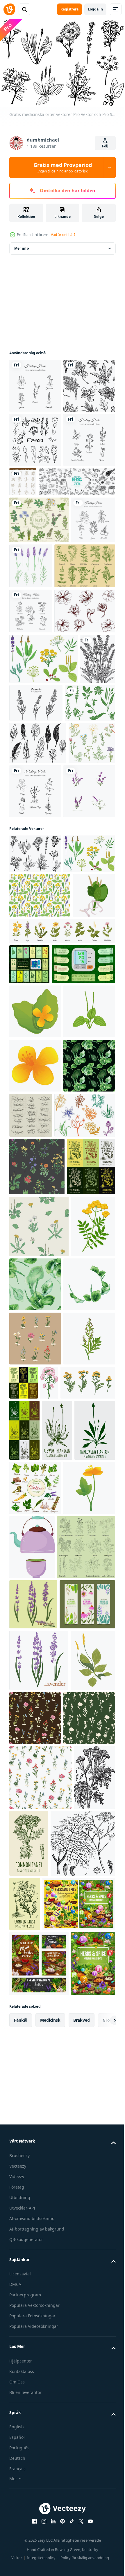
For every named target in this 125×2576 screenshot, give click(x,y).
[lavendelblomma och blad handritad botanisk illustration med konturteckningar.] (73, 900)
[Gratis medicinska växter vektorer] (34, 951)
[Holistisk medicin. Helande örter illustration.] (35, 545)
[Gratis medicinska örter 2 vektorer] (43, 856)
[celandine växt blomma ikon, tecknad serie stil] (35, 1546)
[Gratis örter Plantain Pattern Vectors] (40, 1236)
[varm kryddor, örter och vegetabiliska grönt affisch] (35, 2223)
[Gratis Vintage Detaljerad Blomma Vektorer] (40, 809)
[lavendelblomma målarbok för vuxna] (27, 907)
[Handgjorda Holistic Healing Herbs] (35, 383)
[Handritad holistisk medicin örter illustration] (84, 1039)
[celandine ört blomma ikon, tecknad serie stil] (35, 1438)
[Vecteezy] (9, 9)
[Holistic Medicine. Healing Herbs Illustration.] (31, 763)
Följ (105, 146)
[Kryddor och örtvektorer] (40, 718)
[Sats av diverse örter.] (39, 625)
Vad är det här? (63, 235)
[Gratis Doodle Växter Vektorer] (33, 1033)
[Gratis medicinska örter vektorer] (35, 1156)
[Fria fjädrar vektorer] (38, 991)
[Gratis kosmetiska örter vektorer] (40, 1650)
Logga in (95, 9)
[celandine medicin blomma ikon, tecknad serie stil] (35, 2277)
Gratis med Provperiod (63, 167)
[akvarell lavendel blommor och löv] (77, 671)
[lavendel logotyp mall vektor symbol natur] (35, 1093)
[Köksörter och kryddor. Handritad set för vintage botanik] (77, 533)
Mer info (22, 245)
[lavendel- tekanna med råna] (86, 2282)
